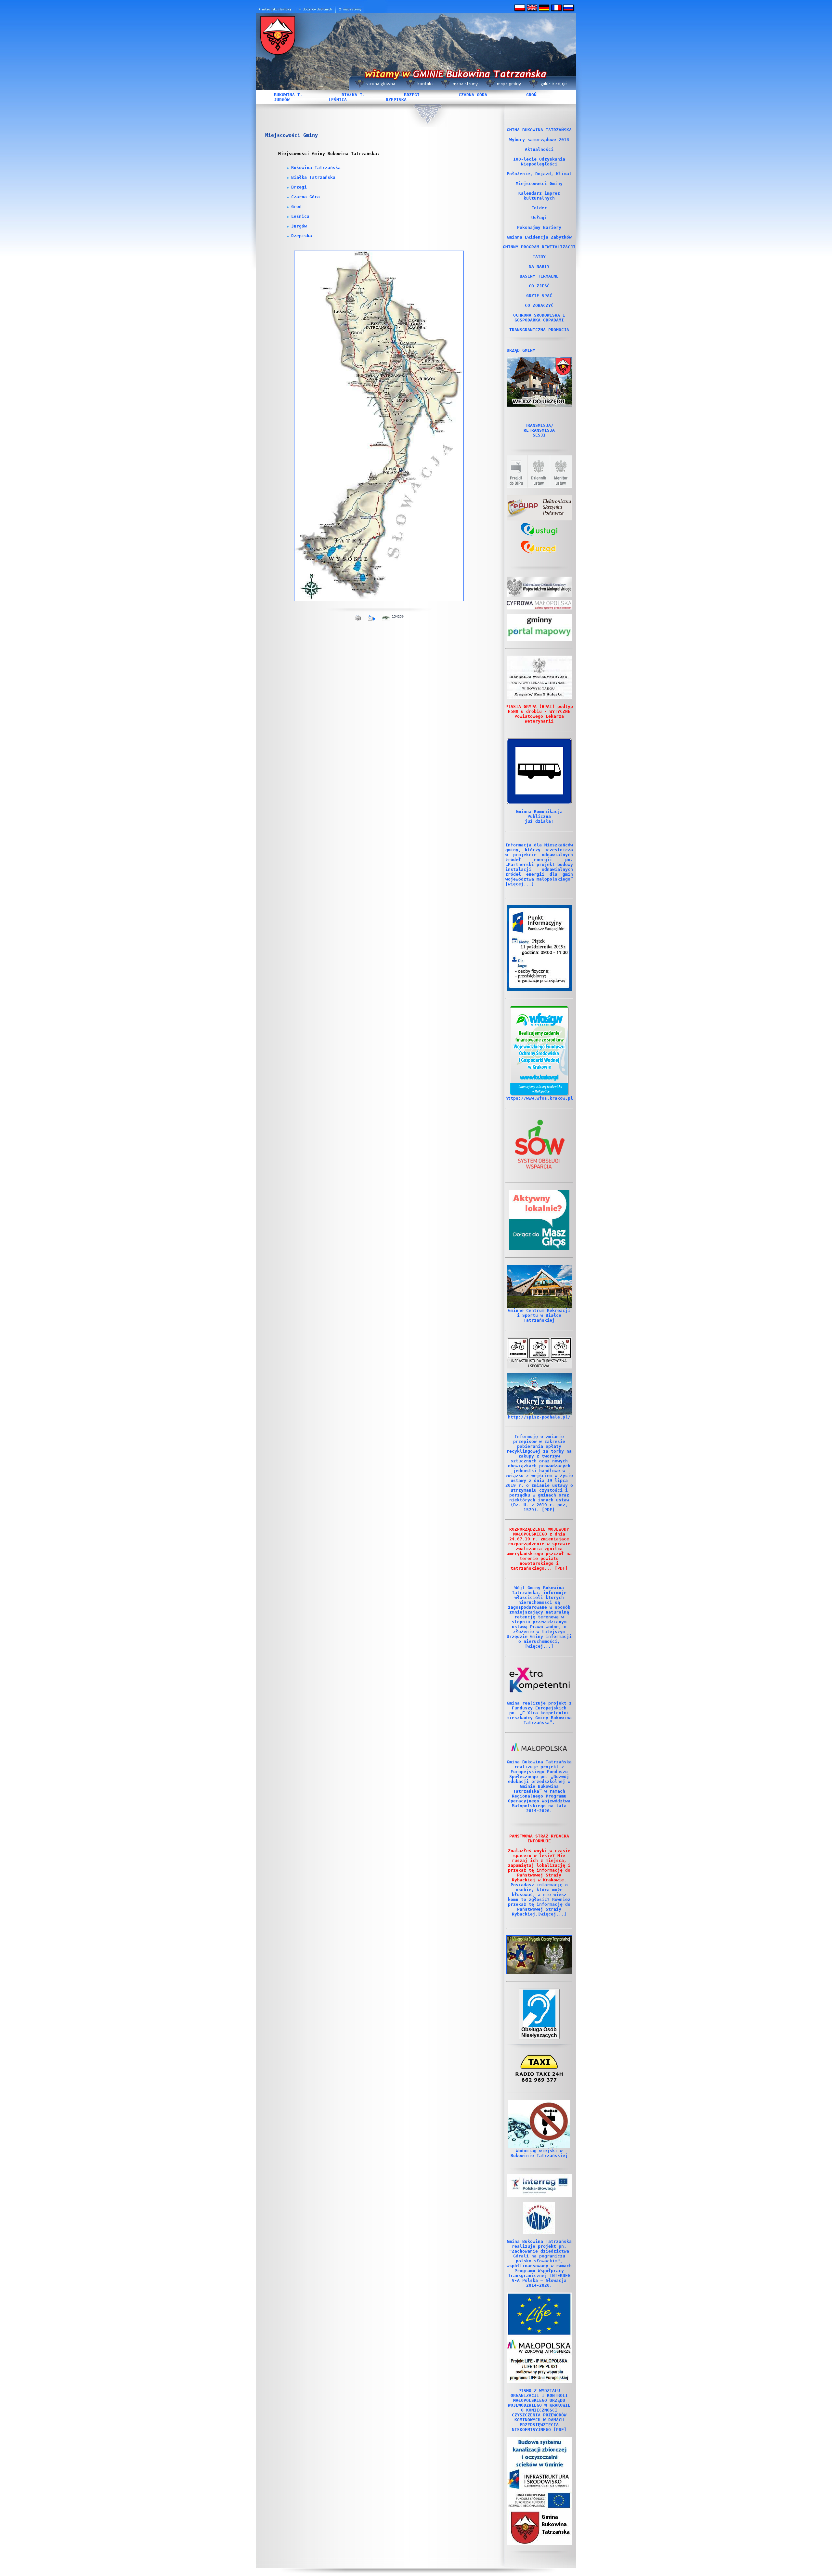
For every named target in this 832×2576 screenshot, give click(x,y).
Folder (539, 208)
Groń (296, 207)
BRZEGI (412, 95)
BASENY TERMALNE (539, 276)
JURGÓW (282, 100)
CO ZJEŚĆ (539, 286)
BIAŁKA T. (353, 95)
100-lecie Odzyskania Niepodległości (539, 162)
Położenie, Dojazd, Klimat (539, 174)
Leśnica (300, 216)
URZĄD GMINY (521, 350)
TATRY (539, 257)
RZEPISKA (396, 100)
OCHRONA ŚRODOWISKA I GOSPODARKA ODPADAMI (539, 318)
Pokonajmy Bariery (539, 227)
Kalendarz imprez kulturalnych (539, 196)
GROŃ (531, 95)
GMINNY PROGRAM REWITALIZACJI (539, 247)
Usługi (539, 218)
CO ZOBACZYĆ (539, 305)
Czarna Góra (305, 197)
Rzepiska (302, 236)
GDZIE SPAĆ (539, 296)
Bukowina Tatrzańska (316, 168)
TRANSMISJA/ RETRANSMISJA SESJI (539, 430)
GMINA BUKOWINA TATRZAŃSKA (539, 130)
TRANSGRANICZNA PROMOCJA (539, 330)
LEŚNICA (338, 100)
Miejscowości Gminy (539, 183)
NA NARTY (539, 266)
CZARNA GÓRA (473, 95)
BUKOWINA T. (288, 95)
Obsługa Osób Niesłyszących (539, 2032)
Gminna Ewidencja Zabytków (539, 237)
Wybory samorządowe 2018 (539, 140)
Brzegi (299, 187)
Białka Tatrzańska (313, 177)
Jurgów (299, 226)
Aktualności (539, 149)
